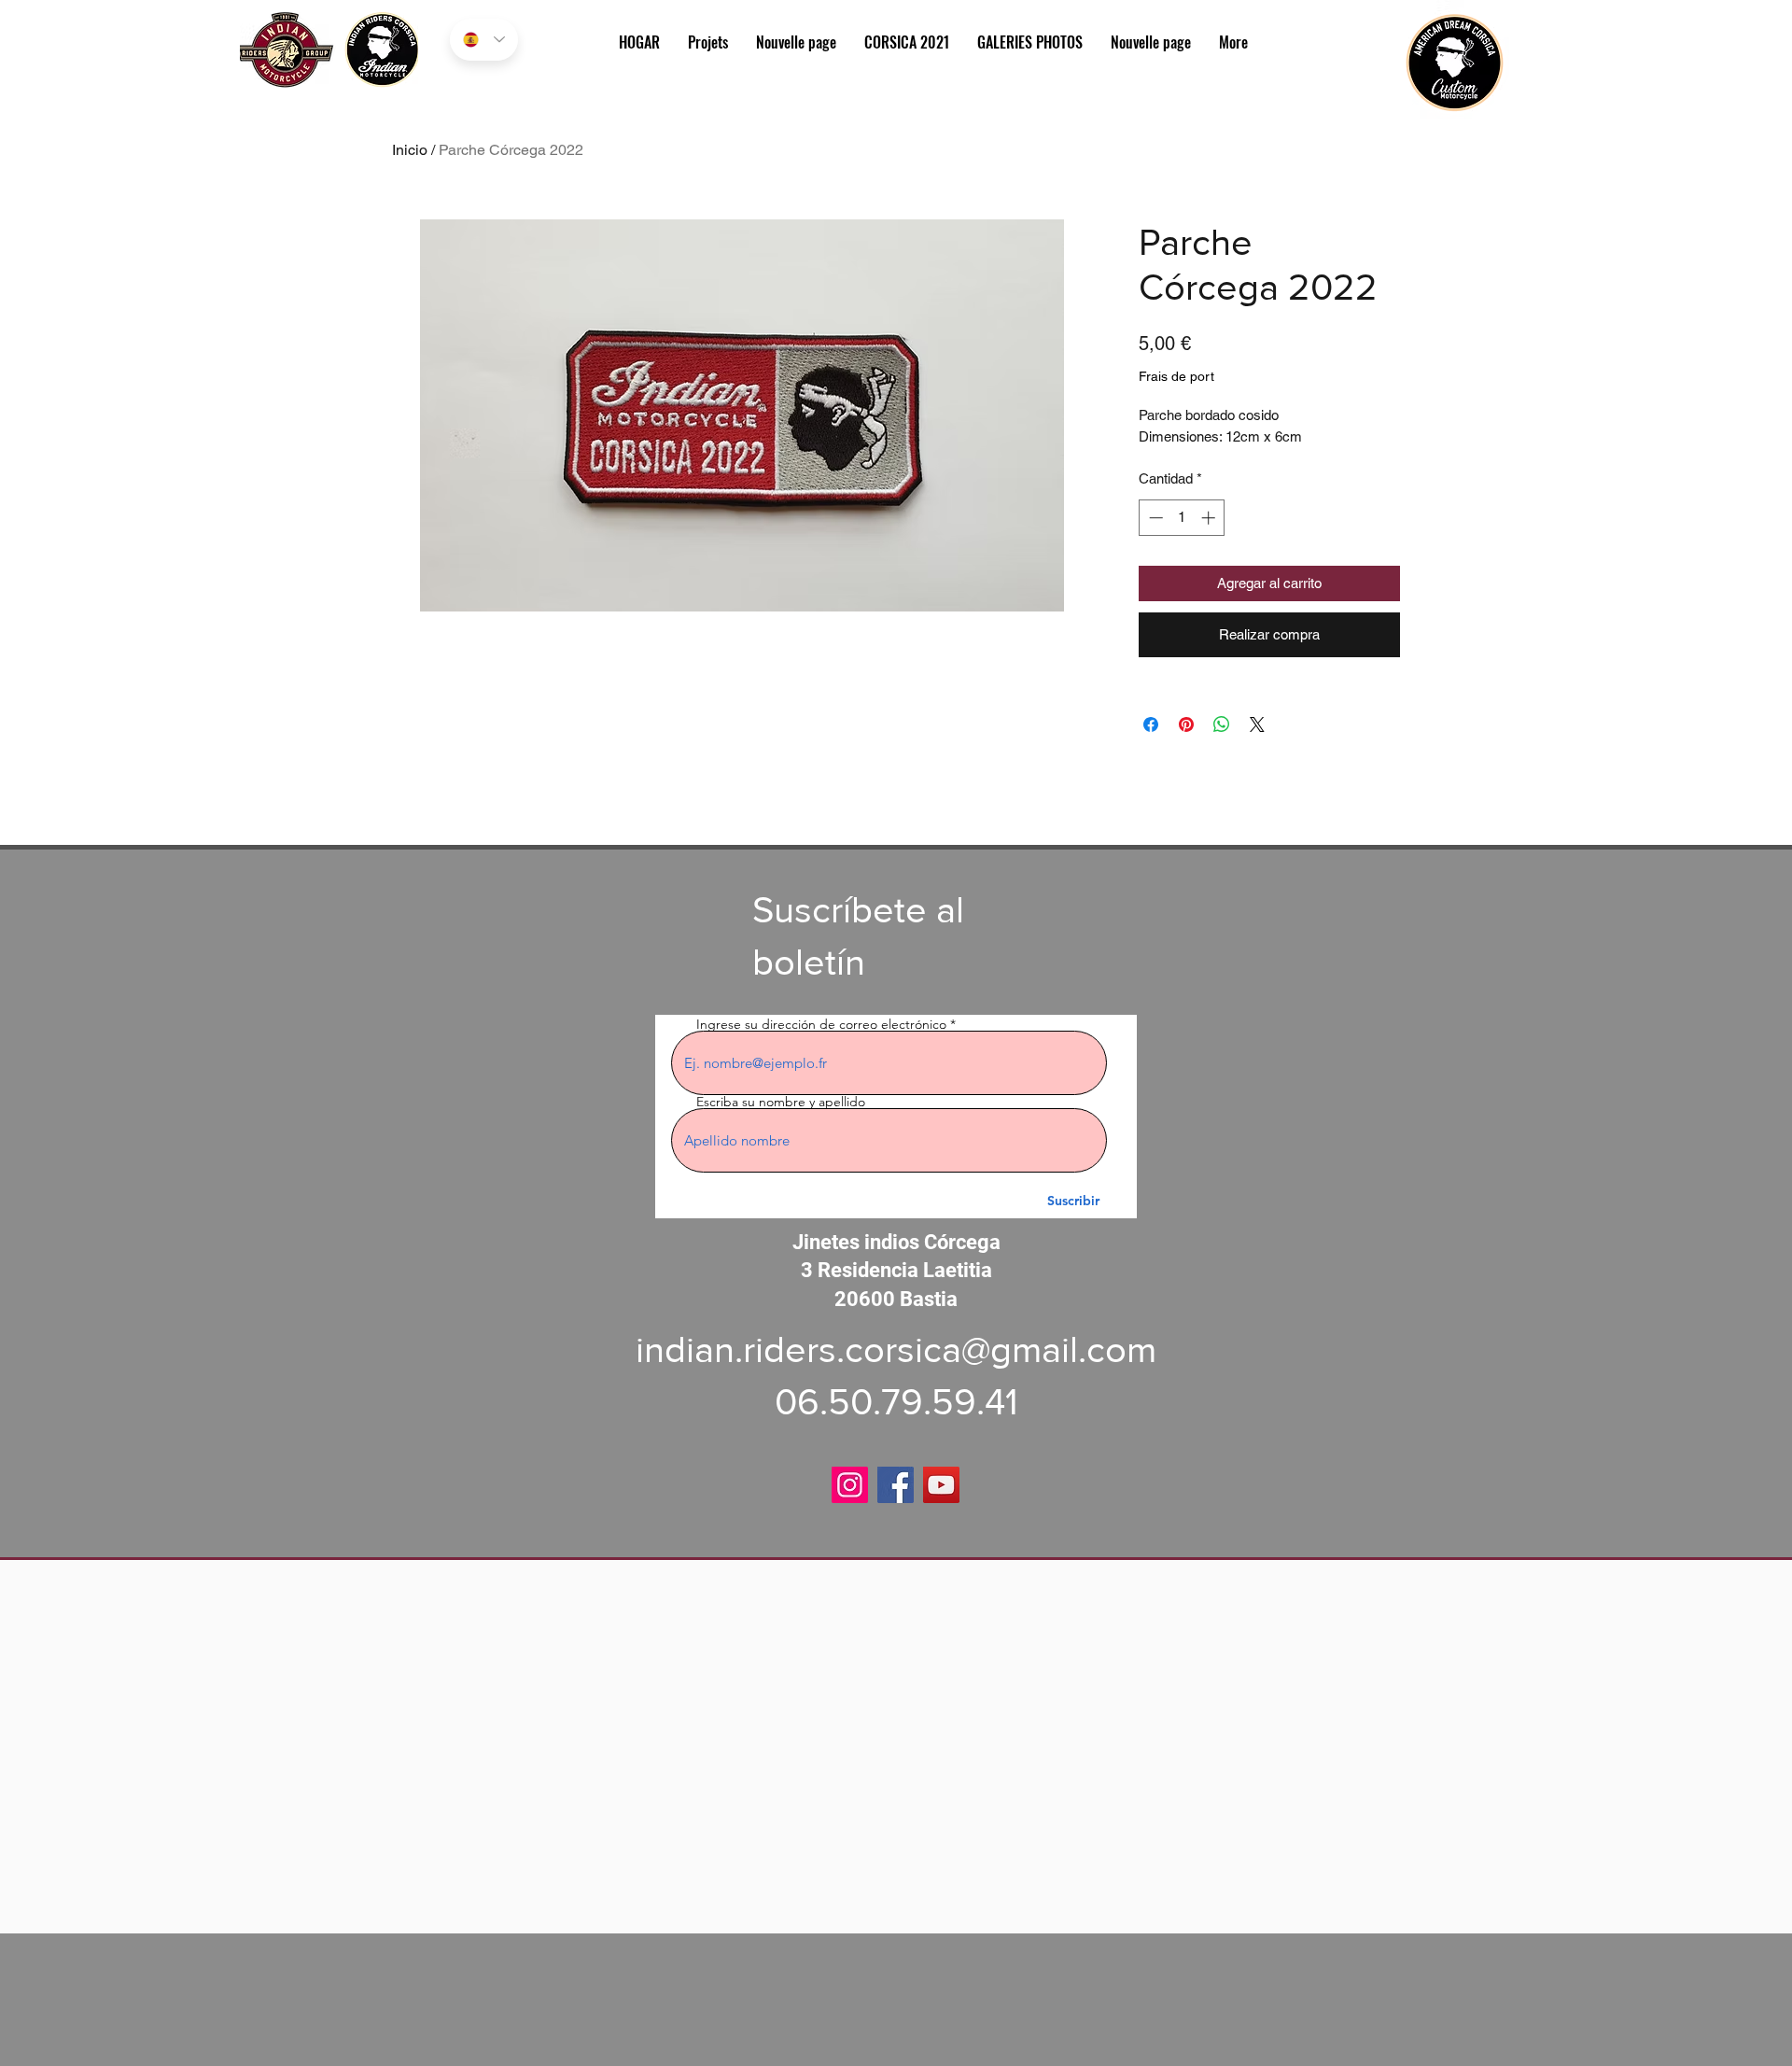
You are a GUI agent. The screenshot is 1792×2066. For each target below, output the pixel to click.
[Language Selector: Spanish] (484, 40)
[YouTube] (941, 1485)
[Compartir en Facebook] (1151, 724)
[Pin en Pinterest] (1186, 724)
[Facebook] (896, 1485)
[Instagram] (850, 1485)
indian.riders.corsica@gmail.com (896, 1349)
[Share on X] (1257, 724)
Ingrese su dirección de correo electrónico (821, 1024)
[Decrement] (1154, 518)
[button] (1030, 42)
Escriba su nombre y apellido (781, 1102)
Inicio (410, 150)
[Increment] (1210, 518)
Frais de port (1176, 376)
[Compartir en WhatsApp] (1222, 724)
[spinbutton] (1182, 518)
